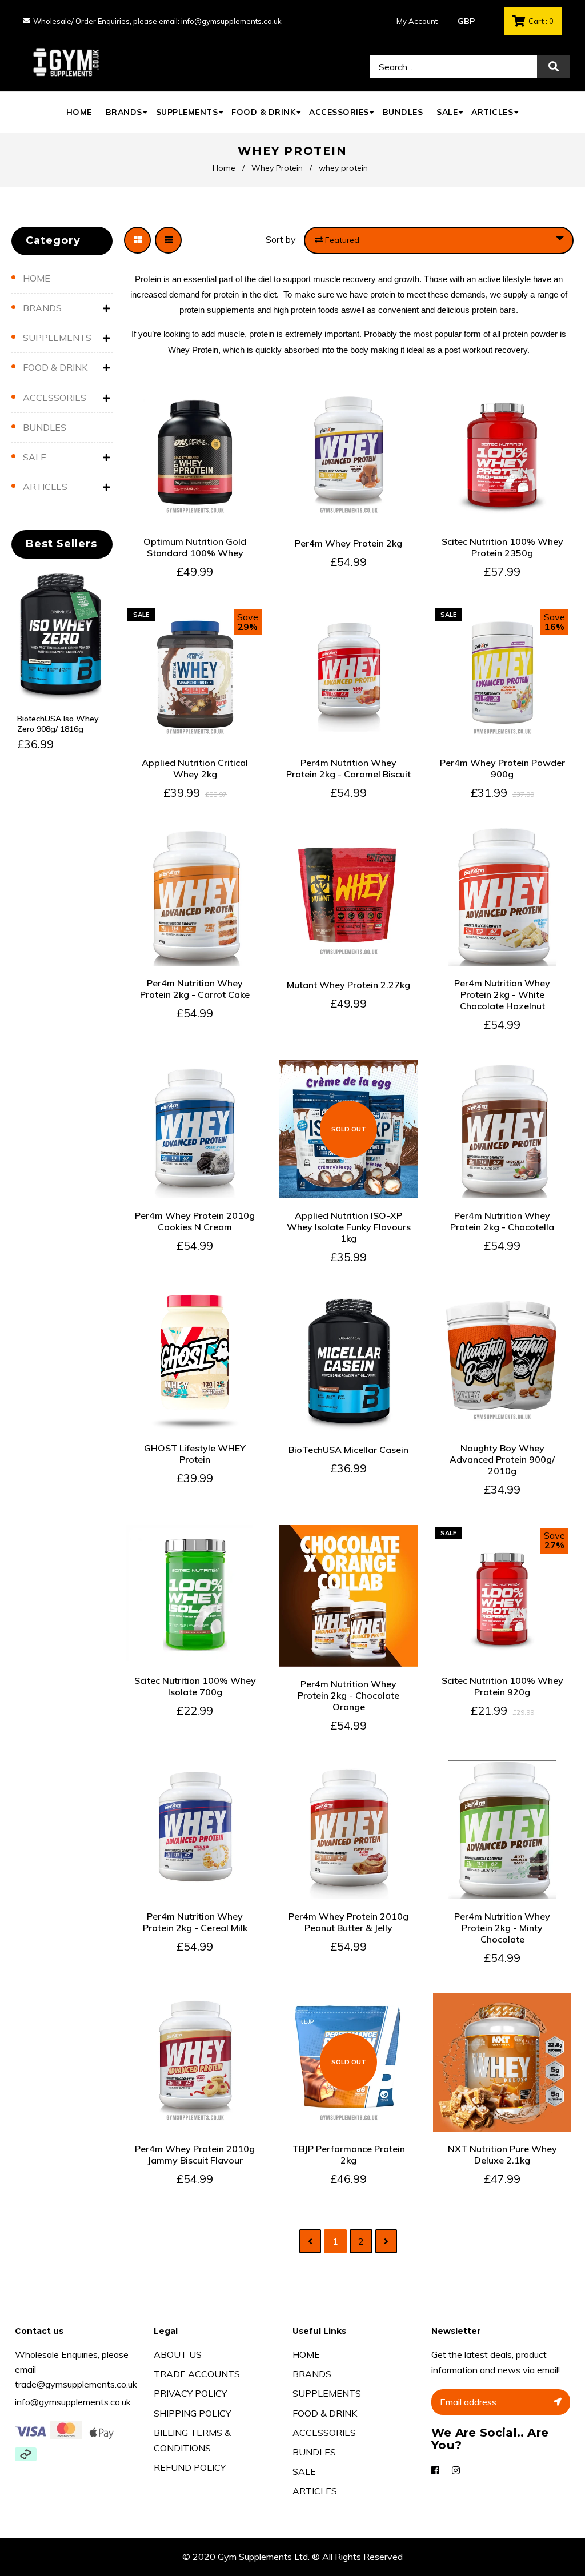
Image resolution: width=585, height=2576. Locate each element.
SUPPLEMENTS (57, 338)
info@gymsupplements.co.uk (73, 2402)
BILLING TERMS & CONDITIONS (192, 2440)
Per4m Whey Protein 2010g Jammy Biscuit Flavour (195, 2154)
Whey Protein (277, 168)
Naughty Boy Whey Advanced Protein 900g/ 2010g (502, 1459)
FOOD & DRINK (55, 367)
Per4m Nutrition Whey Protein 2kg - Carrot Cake (195, 989)
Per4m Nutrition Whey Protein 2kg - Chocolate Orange (348, 1695)
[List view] (168, 240)
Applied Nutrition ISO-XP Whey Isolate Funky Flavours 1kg (349, 1227)
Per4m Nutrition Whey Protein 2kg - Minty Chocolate (502, 1928)
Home (224, 168)
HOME (37, 278)
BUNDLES (45, 427)
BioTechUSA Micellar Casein (348, 1450)
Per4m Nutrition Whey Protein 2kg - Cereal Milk (195, 1922)
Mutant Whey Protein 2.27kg (348, 985)
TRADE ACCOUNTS (197, 2374)
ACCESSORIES (55, 398)
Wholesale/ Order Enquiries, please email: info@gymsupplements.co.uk (157, 21)
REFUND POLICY (190, 2467)
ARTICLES (45, 487)
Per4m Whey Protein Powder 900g (502, 768)
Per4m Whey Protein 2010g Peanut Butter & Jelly (348, 1922)
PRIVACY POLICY (190, 2393)
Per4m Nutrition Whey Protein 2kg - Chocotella (502, 1221)
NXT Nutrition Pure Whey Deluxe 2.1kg (502, 2154)
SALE (35, 457)
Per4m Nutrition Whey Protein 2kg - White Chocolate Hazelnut (502, 994)
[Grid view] (137, 240)
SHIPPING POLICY (192, 2413)
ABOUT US (178, 2354)
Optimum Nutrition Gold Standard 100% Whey (195, 547)
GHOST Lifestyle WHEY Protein (195, 1454)
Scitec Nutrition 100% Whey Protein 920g (502, 1686)
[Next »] (386, 2242)
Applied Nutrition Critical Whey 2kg (195, 768)
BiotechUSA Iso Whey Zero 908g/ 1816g (58, 724)
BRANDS (42, 308)
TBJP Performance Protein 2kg (349, 2154)
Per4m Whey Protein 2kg (348, 543)
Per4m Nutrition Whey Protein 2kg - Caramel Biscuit (348, 768)
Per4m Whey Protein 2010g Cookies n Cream (195, 1221)
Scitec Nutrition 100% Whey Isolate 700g (195, 1686)
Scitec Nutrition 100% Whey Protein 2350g (502, 547)
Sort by (281, 239)
